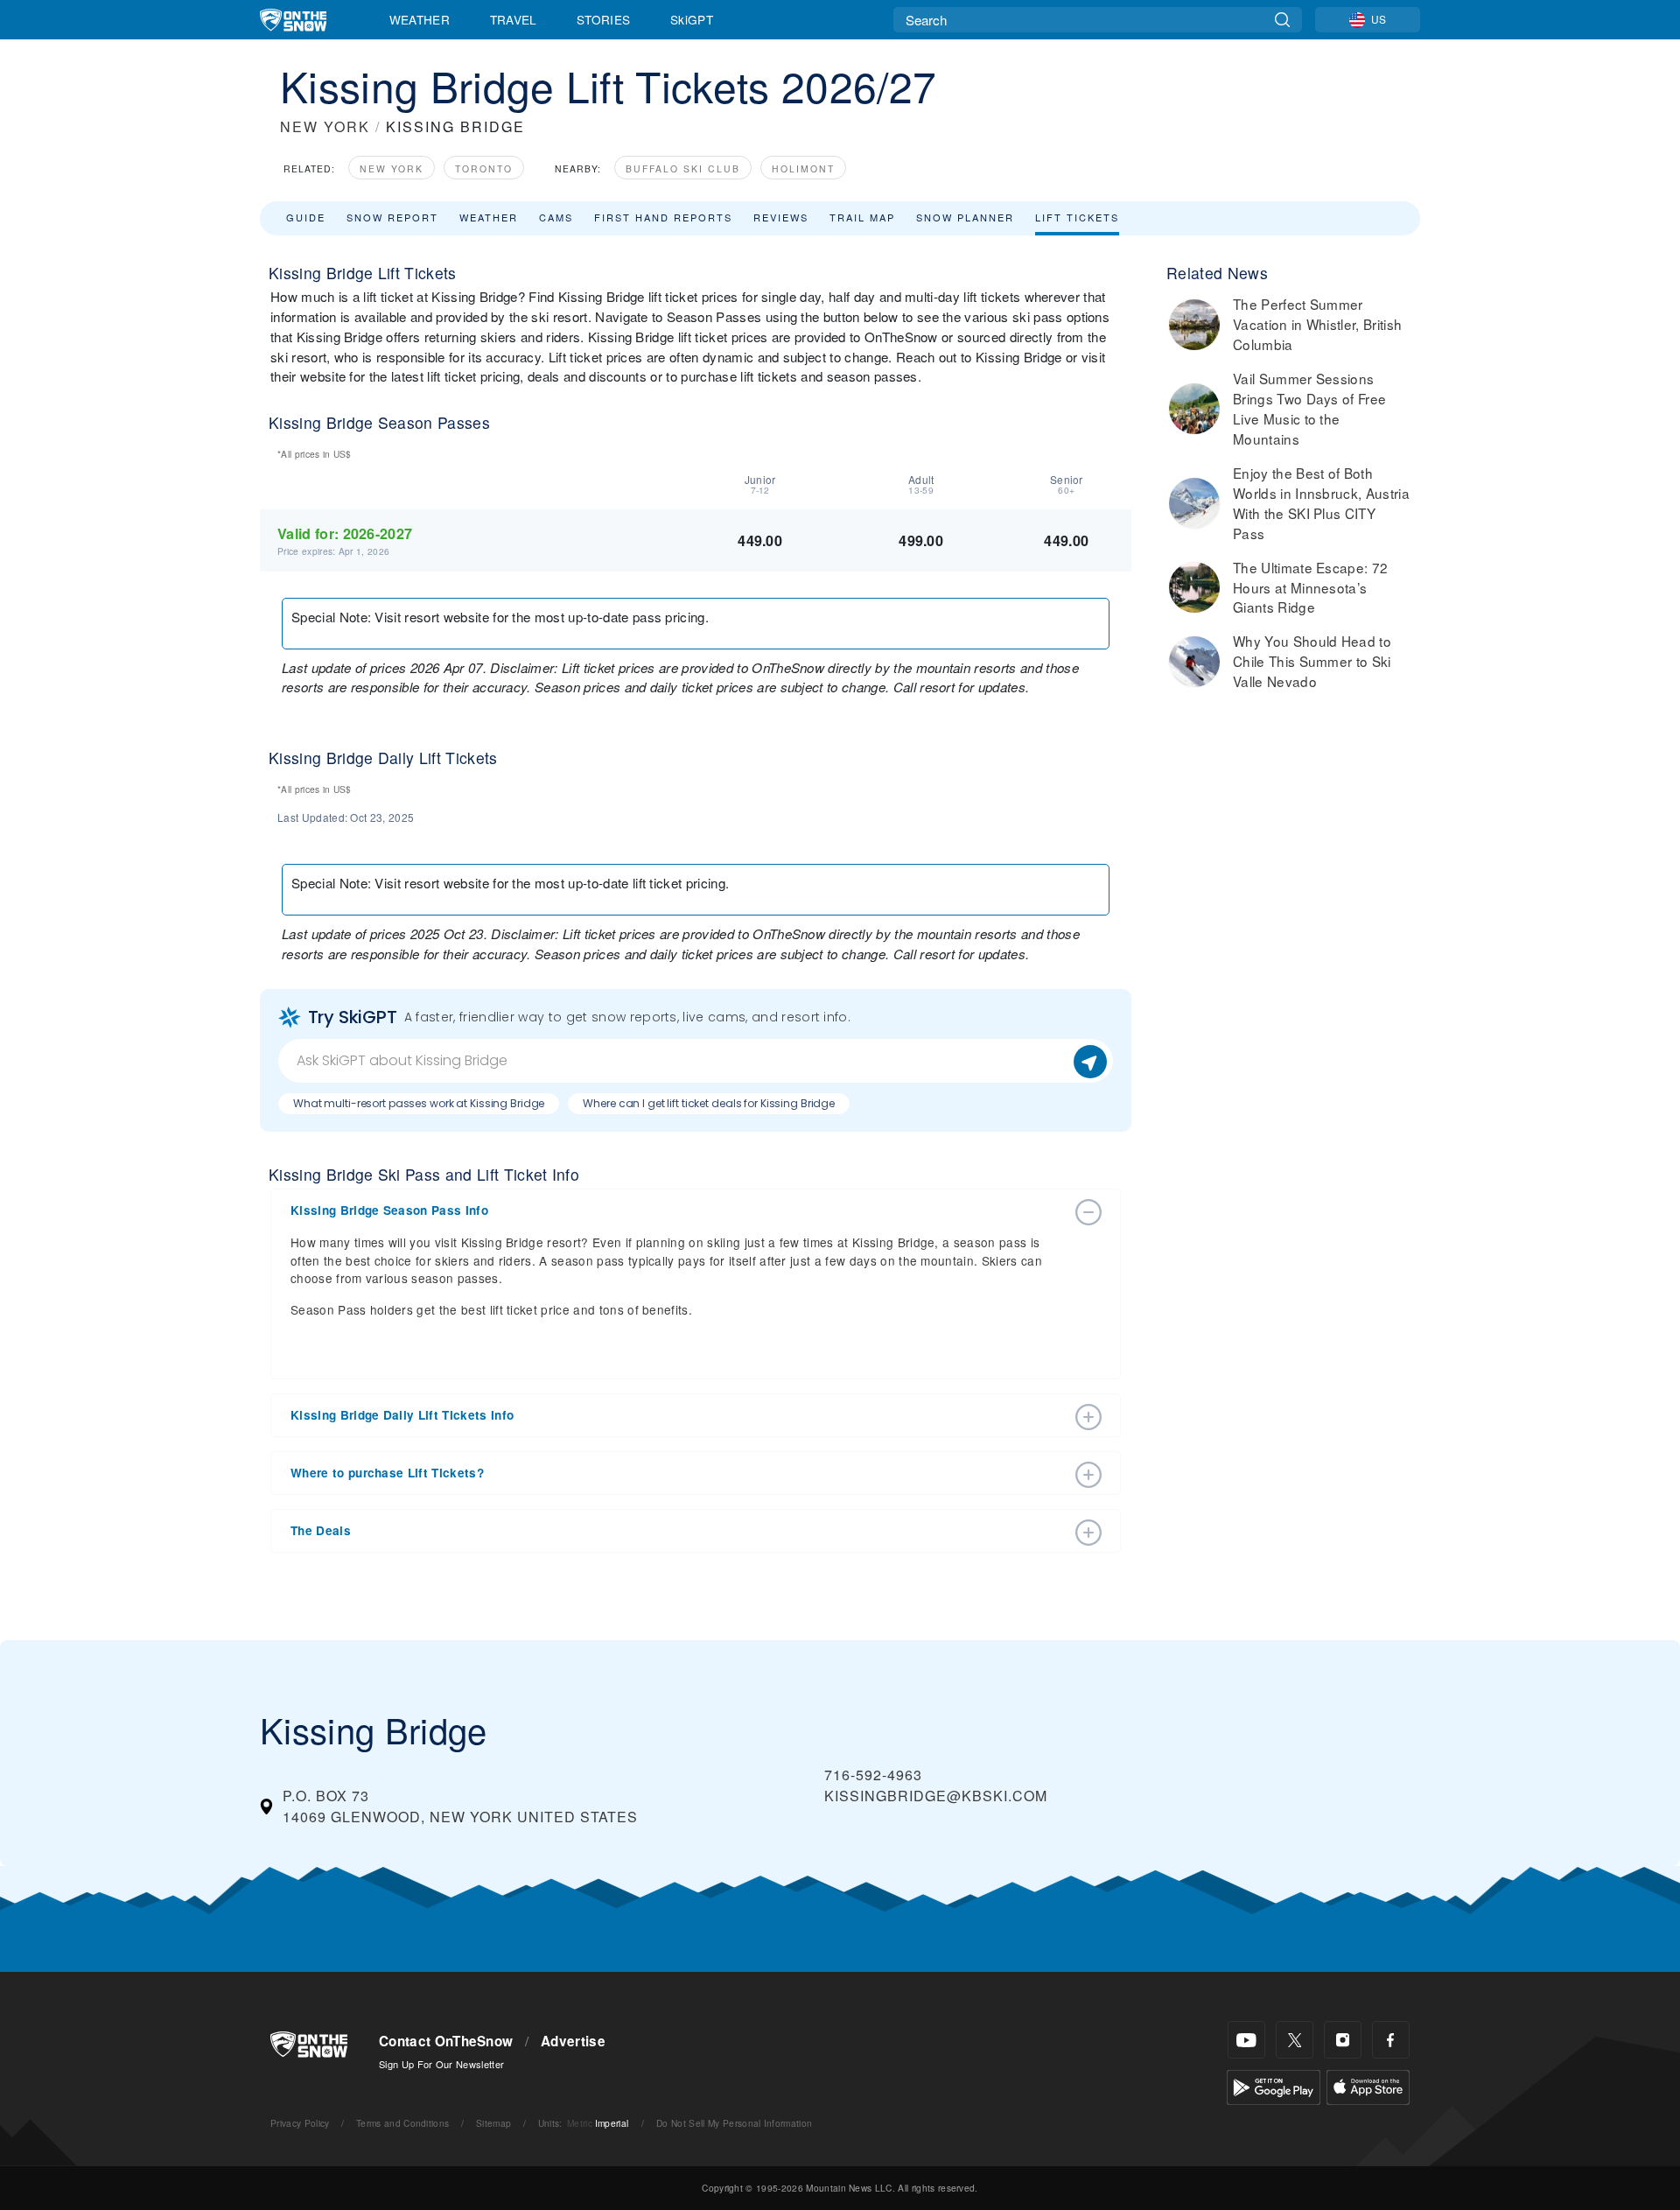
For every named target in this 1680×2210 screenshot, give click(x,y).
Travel (514, 19)
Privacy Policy (300, 2123)
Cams (556, 217)
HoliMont (803, 168)
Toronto (484, 168)
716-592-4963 (873, 1775)
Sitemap (493, 2123)
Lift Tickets (1077, 217)
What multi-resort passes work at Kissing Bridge (419, 1103)
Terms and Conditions (402, 2123)
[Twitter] (1295, 2040)
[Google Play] (1274, 2085)
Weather (420, 19)
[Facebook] (1391, 2040)
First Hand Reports (663, 217)
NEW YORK (325, 126)
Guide (306, 217)
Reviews (781, 217)
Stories (603, 19)
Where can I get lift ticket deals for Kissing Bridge (709, 1103)
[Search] (1282, 20)
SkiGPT (692, 19)
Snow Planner (965, 217)
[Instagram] (1343, 2040)
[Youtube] (1246, 2040)
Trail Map (862, 217)
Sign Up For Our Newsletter (441, 2064)
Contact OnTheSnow (446, 2041)
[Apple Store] (1368, 2085)
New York (392, 168)
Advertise (573, 2041)
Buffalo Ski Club (683, 168)
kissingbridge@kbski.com (936, 1796)
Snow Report (392, 217)
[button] (678, 1210)
